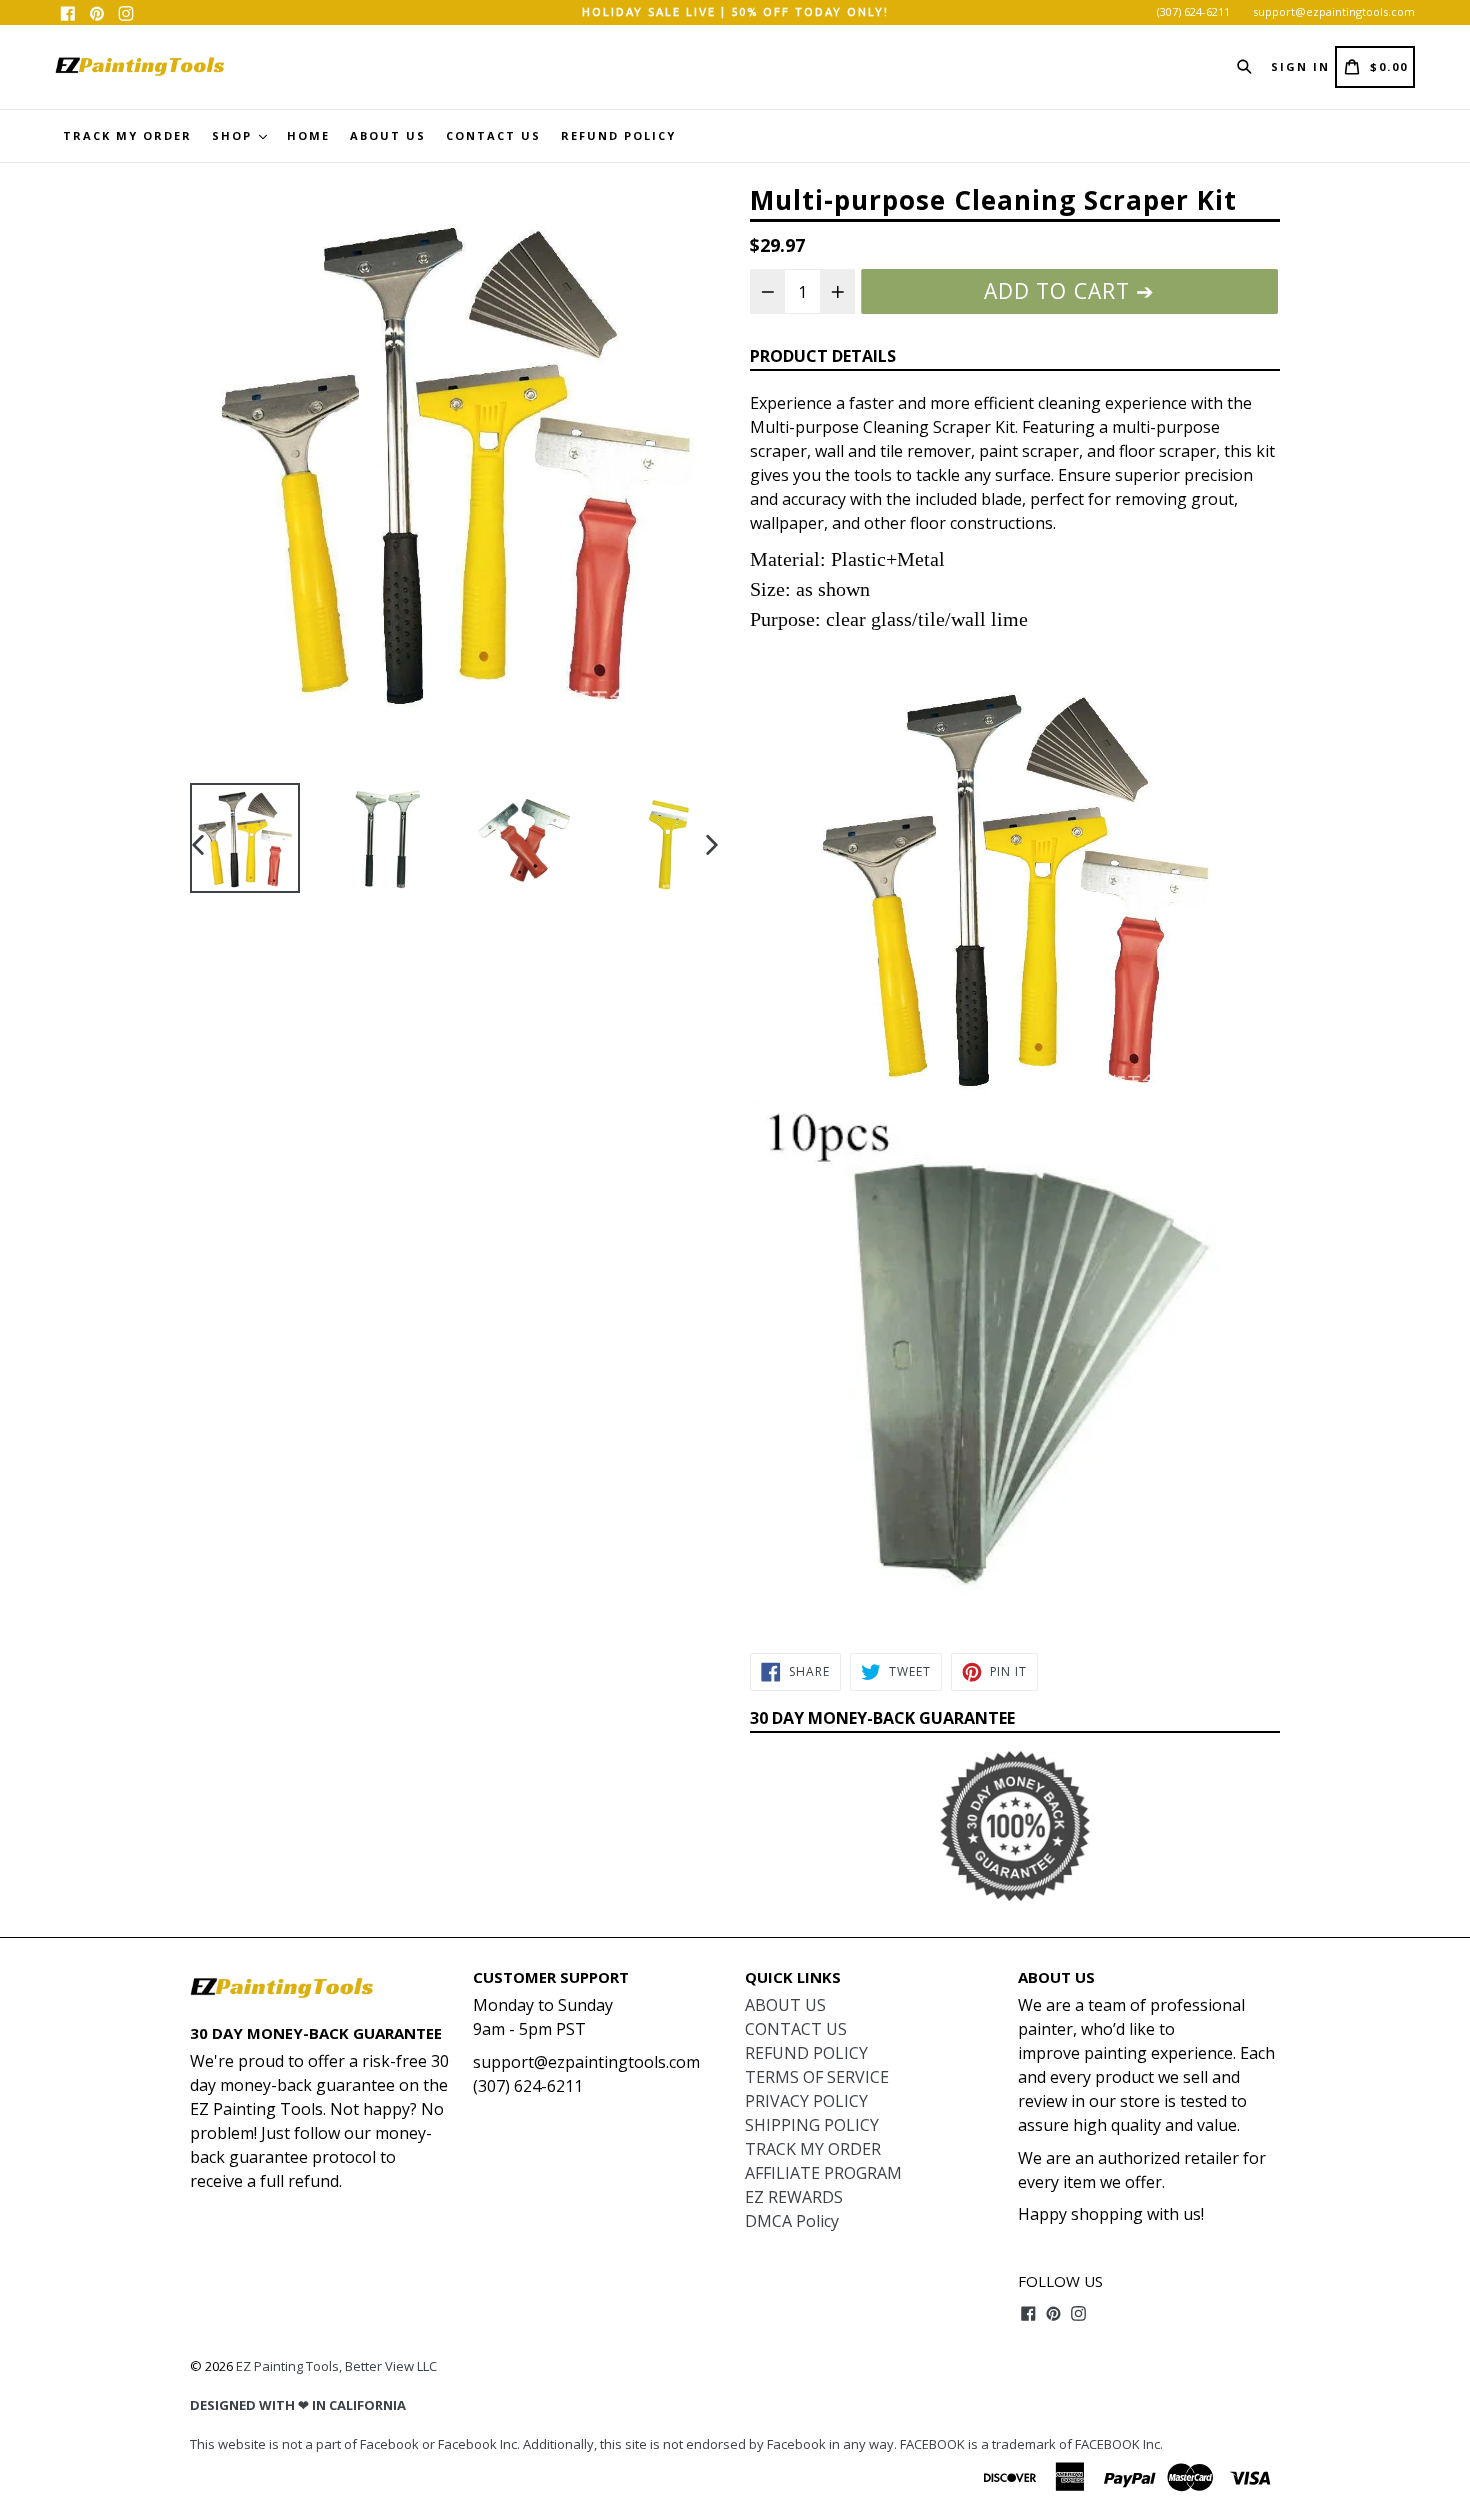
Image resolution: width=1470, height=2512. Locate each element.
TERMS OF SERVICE (817, 2077)
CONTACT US (493, 135)
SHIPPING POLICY (812, 2125)
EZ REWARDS (794, 2197)
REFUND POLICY (618, 135)
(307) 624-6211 (1193, 11)
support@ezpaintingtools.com (1334, 11)
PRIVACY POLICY (806, 2101)
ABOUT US (388, 135)
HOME (308, 135)
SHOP (234, 135)
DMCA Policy (792, 2221)
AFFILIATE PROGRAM (823, 2173)
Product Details (823, 356)
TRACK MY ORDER (127, 135)
